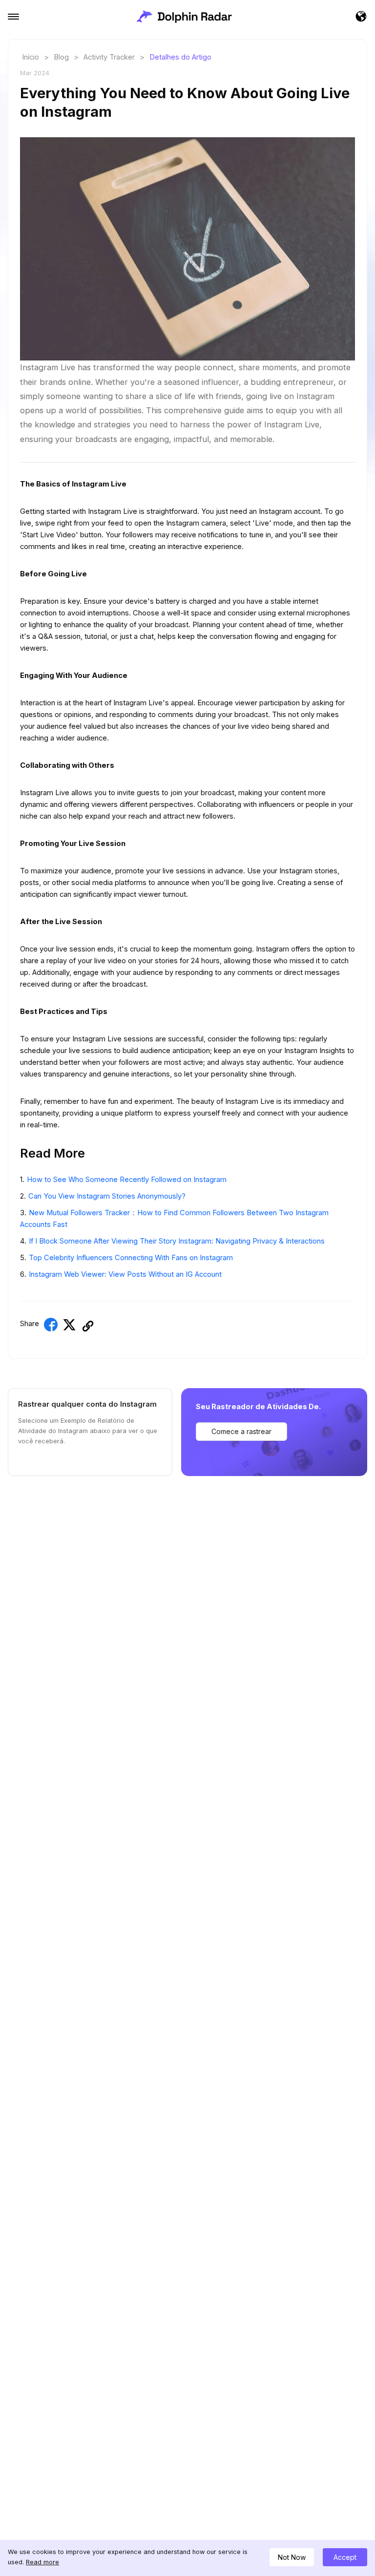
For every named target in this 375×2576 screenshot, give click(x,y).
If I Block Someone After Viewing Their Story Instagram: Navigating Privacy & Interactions (177, 1241)
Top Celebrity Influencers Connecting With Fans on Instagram (131, 1258)
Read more (42, 2562)
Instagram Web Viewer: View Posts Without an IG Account (125, 1274)
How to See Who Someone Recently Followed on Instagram (127, 1180)
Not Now (292, 2557)
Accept (345, 2557)
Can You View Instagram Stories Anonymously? (107, 1196)
